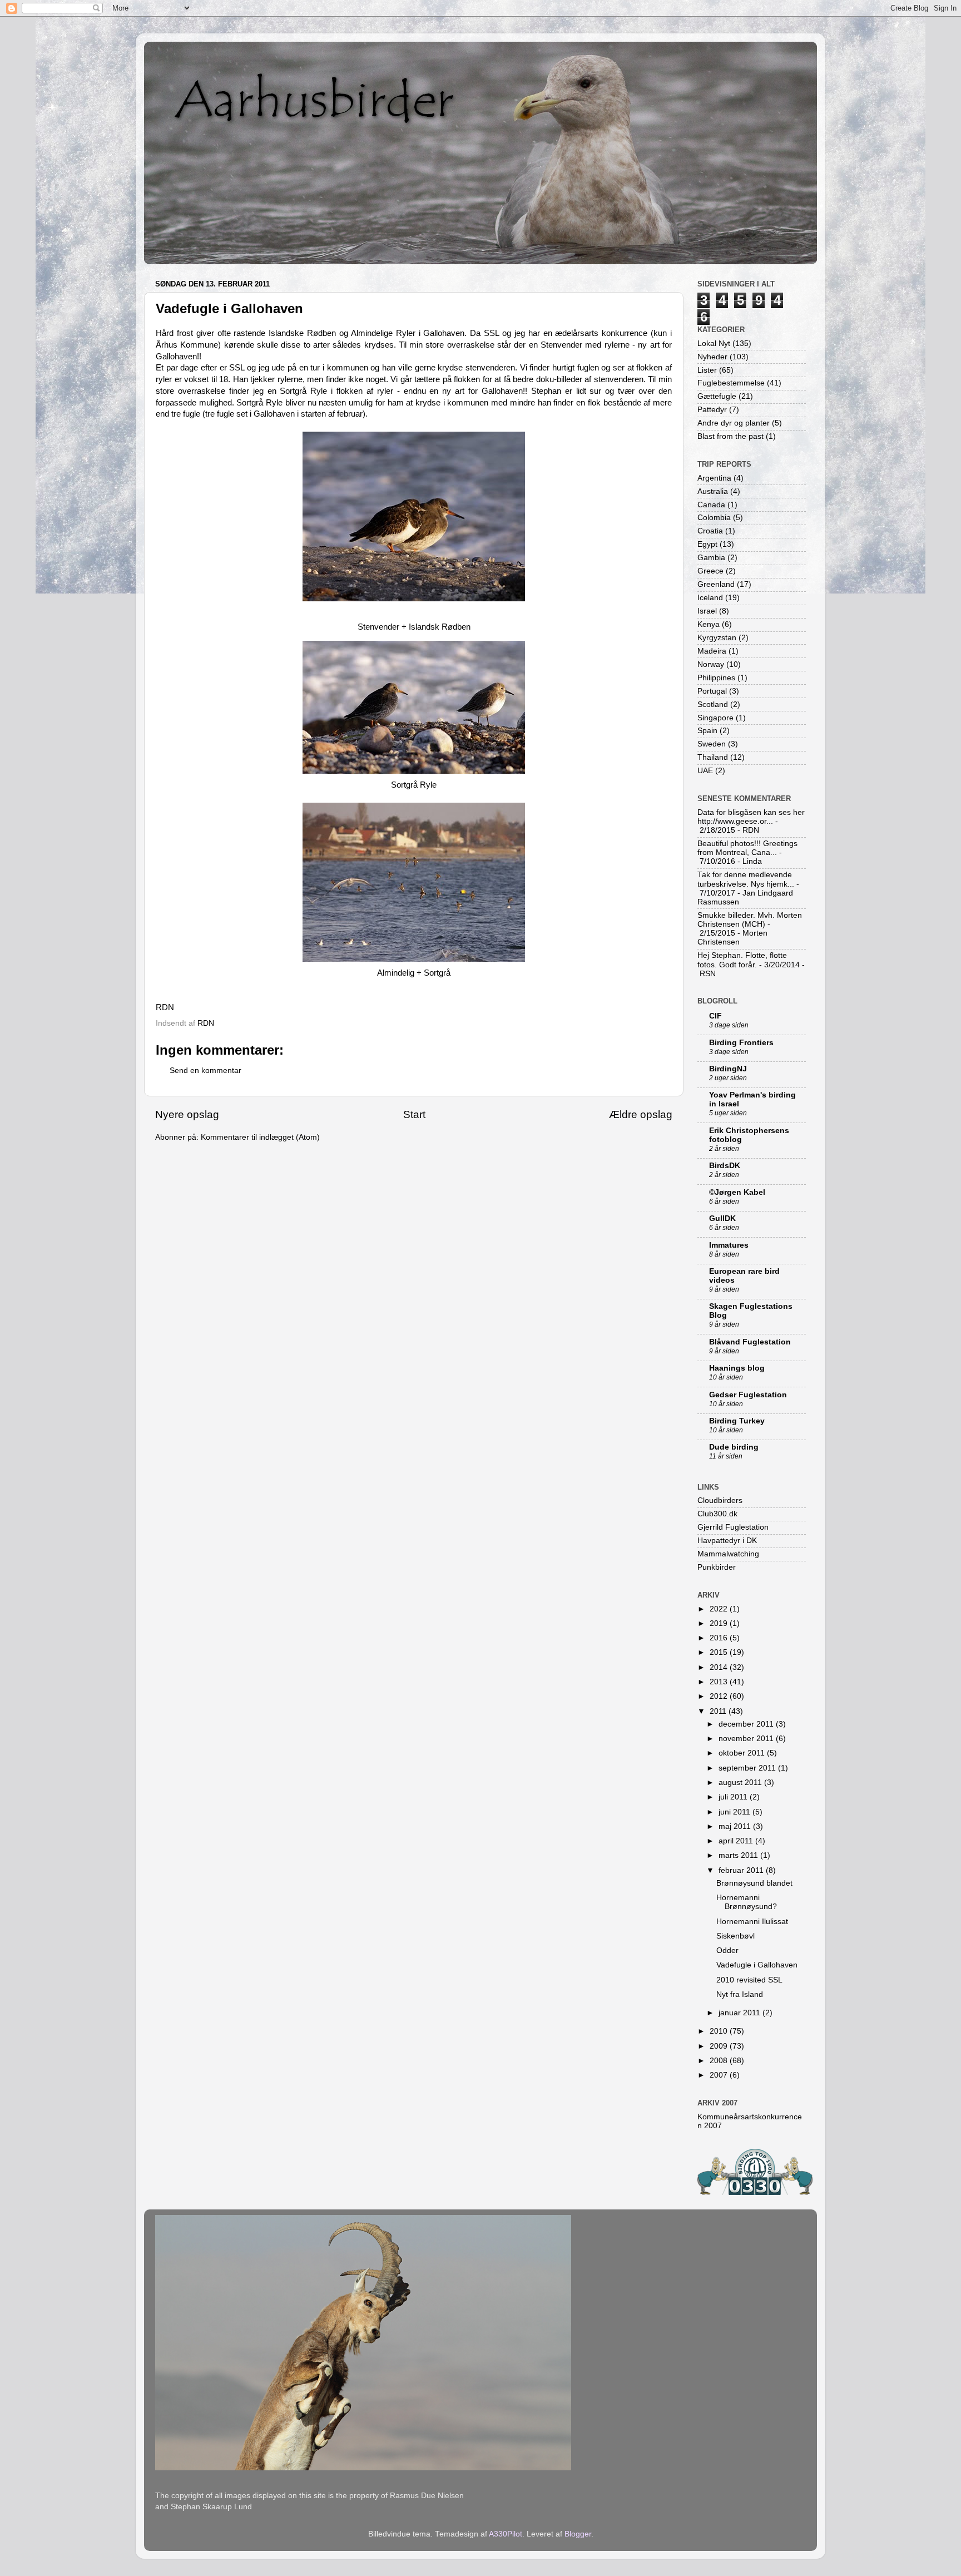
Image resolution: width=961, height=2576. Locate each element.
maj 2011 (736, 1826)
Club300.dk (717, 1514)
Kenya (709, 624)
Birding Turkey (737, 1421)
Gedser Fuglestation (748, 1395)
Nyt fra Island (740, 1994)
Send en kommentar (205, 1071)
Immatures (729, 1245)
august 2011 (741, 1783)
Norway (711, 664)
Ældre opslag (641, 1114)
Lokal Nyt (714, 343)
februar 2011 (742, 1870)
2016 (720, 1638)
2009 (720, 2046)
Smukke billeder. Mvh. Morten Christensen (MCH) (750, 920)
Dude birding (734, 1447)
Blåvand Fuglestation (750, 1342)
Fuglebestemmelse (731, 383)
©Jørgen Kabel (737, 1192)
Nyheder (712, 357)
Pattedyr (712, 410)
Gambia (711, 558)
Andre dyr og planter (734, 423)
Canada (711, 505)
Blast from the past (730, 436)
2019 (720, 1623)
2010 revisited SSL (749, 1980)
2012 (720, 1696)
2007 (720, 2075)
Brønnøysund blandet (754, 1883)
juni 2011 (735, 1812)
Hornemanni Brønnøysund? (747, 1902)
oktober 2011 (743, 1753)
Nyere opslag (187, 1114)
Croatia (710, 531)
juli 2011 (734, 1797)
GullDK (722, 1218)
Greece (710, 571)
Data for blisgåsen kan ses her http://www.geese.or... (751, 817)
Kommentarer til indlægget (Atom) (260, 1137)
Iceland (710, 598)
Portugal (712, 691)
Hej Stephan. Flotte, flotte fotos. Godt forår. (742, 960)
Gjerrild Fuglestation (733, 1527)
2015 (720, 1652)
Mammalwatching (728, 1554)
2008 (720, 2061)
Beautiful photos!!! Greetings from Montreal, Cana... (747, 848)
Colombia (714, 518)
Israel (707, 611)
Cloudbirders (720, 1500)
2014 (720, 1667)
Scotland (713, 704)
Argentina (714, 478)
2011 (719, 1711)
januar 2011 (740, 2013)
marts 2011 (739, 1855)
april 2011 (737, 1841)
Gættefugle (717, 396)
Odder (727, 1950)
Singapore (715, 718)
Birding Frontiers (741, 1043)
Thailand (713, 757)
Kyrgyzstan (717, 638)
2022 (720, 1609)
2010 (720, 2031)
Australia (713, 491)
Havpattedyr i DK (727, 1541)
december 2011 (747, 1724)
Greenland (716, 584)
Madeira (712, 651)
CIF (715, 1016)
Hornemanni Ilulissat (752, 1922)
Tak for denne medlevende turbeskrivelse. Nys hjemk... (746, 879)
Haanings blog (737, 1368)
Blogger (578, 2534)
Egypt (707, 544)
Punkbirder (717, 1567)
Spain (707, 731)
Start (414, 1114)
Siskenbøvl (735, 1936)
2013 (720, 1682)
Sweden (712, 744)
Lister (707, 370)
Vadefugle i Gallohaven (757, 1965)
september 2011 (748, 1768)
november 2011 (747, 1739)
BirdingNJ (728, 1069)
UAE (705, 771)
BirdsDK (725, 1166)
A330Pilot (506, 2534)
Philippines (716, 678)
